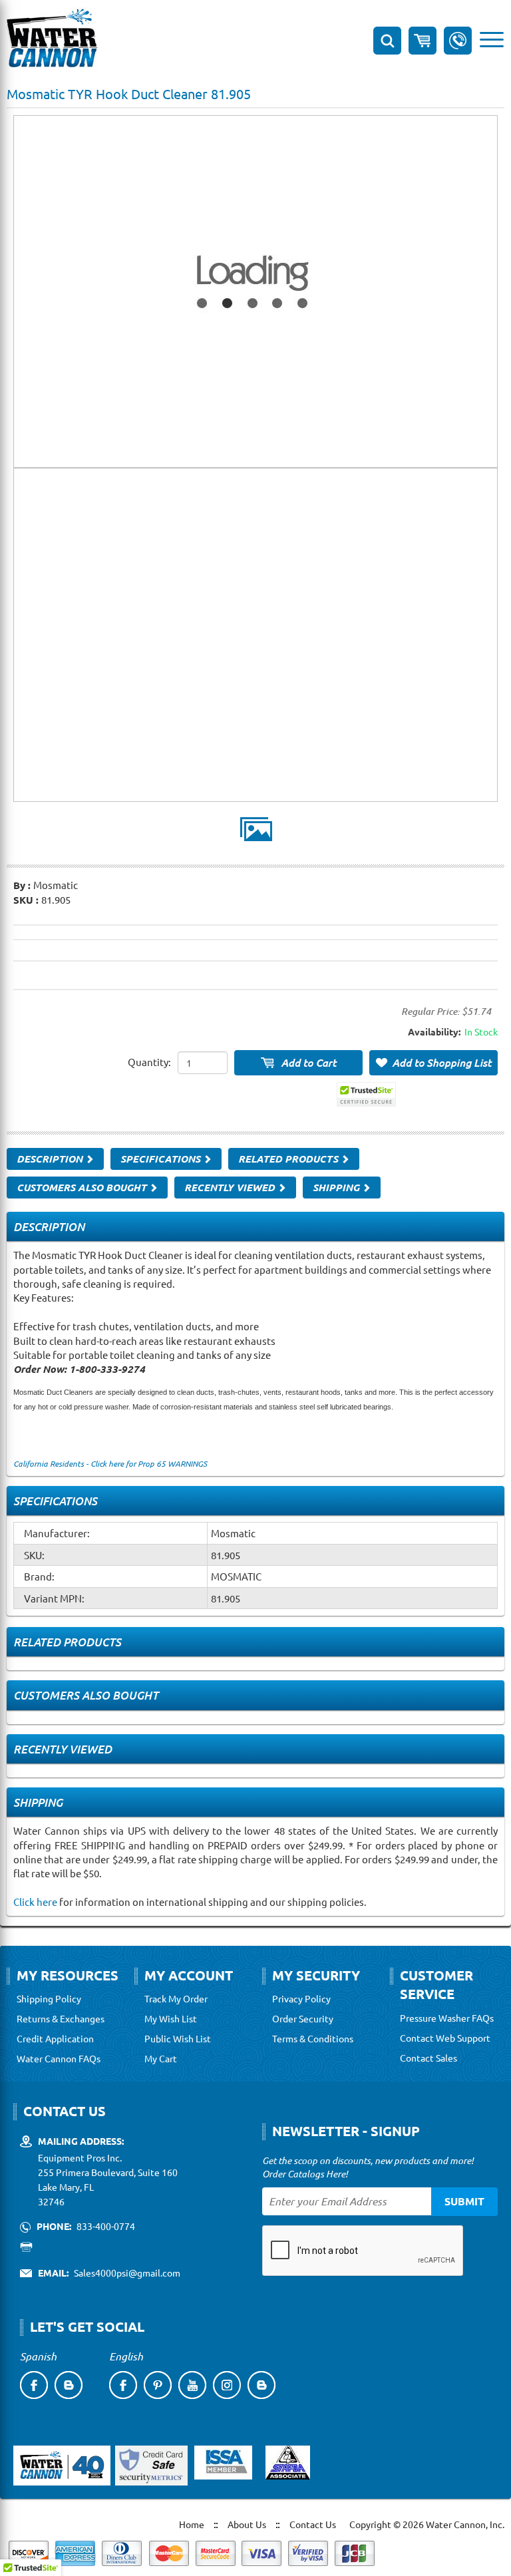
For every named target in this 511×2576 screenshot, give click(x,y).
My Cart (161, 2058)
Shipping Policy (49, 1998)
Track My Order (176, 1998)
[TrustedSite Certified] (366, 1094)
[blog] (69, 2385)
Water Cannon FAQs (59, 2058)
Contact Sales (428, 2058)
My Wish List (171, 2018)
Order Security (303, 2018)
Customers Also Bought (83, 1187)
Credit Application (55, 2038)
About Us (247, 2524)
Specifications (162, 1159)
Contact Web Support (445, 2038)
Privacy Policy (301, 1998)
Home (192, 2524)
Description (51, 1159)
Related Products (289, 1159)
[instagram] (227, 2385)
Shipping (337, 1187)
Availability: (434, 1031)
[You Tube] (192, 2385)
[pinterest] (158, 2385)
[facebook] (34, 2385)
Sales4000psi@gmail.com (127, 2273)
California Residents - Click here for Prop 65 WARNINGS (110, 1463)
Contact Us (313, 2524)
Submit (464, 2201)
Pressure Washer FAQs (447, 2018)
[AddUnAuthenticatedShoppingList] (433, 1063)
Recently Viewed (231, 1187)
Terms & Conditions (313, 2038)
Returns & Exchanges (61, 2018)
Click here (35, 1902)
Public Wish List (178, 2038)
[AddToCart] (298, 1063)
